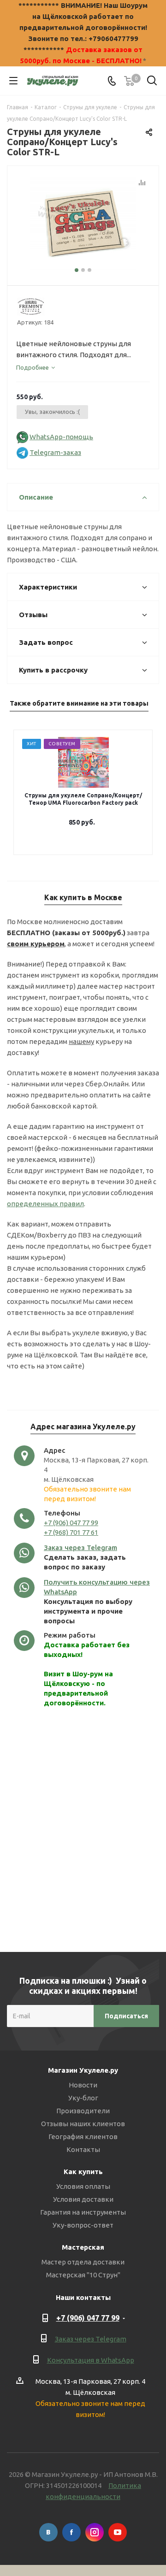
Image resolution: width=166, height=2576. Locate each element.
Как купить (83, 2172)
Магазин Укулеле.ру (83, 2070)
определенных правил (45, 1204)
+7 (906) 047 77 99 (71, 1523)
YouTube (118, 2532)
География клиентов (83, 2137)
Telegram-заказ (55, 452)
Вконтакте (48, 2532)
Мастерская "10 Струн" (83, 2275)
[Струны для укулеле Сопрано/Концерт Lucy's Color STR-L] (83, 224)
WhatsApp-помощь (61, 437)
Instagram (95, 2532)
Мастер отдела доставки (83, 2262)
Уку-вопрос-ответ (83, 2225)
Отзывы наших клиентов (83, 2124)
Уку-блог (83, 2098)
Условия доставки (83, 2199)
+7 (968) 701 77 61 (71, 1532)
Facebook (71, 2532)
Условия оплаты (83, 2186)
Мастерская (83, 2247)
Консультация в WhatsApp (91, 2360)
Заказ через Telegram (80, 1547)
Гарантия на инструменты (83, 2212)
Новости (83, 2085)
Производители (83, 2111)
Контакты (83, 2149)
